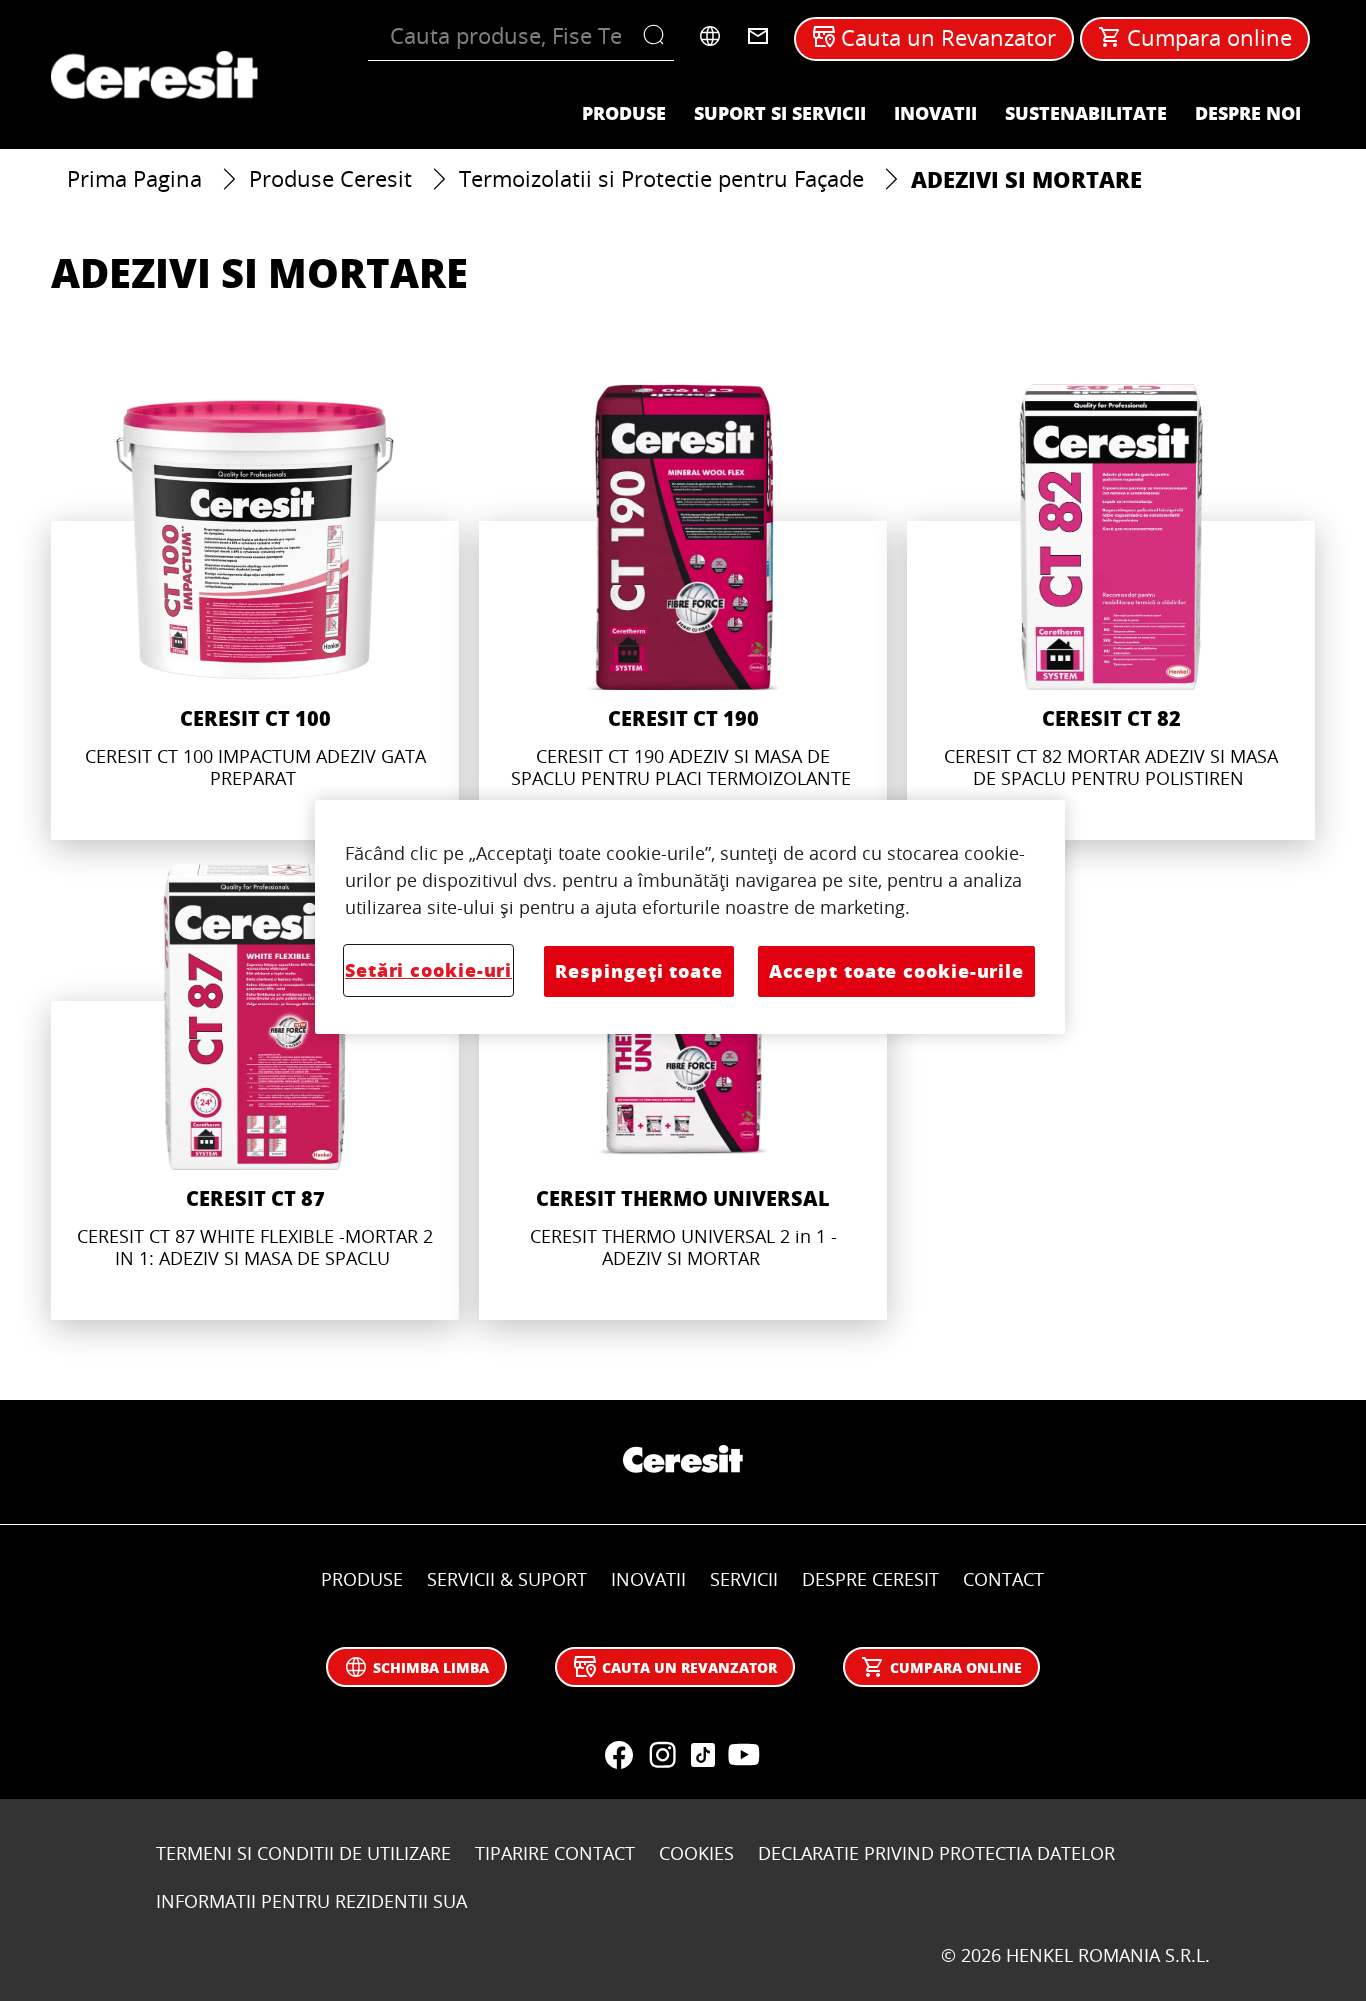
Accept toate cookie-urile (896, 971)
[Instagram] (663, 1755)
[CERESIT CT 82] (1111, 612)
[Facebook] (619, 1755)
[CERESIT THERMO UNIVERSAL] (683, 1092)
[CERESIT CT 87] (255, 1092)
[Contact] (758, 36)
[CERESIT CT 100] (255, 612)
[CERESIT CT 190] (683, 612)
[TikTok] (703, 1755)
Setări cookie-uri (428, 970)
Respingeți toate (638, 971)
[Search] (658, 36)
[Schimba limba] (710, 36)
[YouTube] (743, 1755)
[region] (690, 917)
